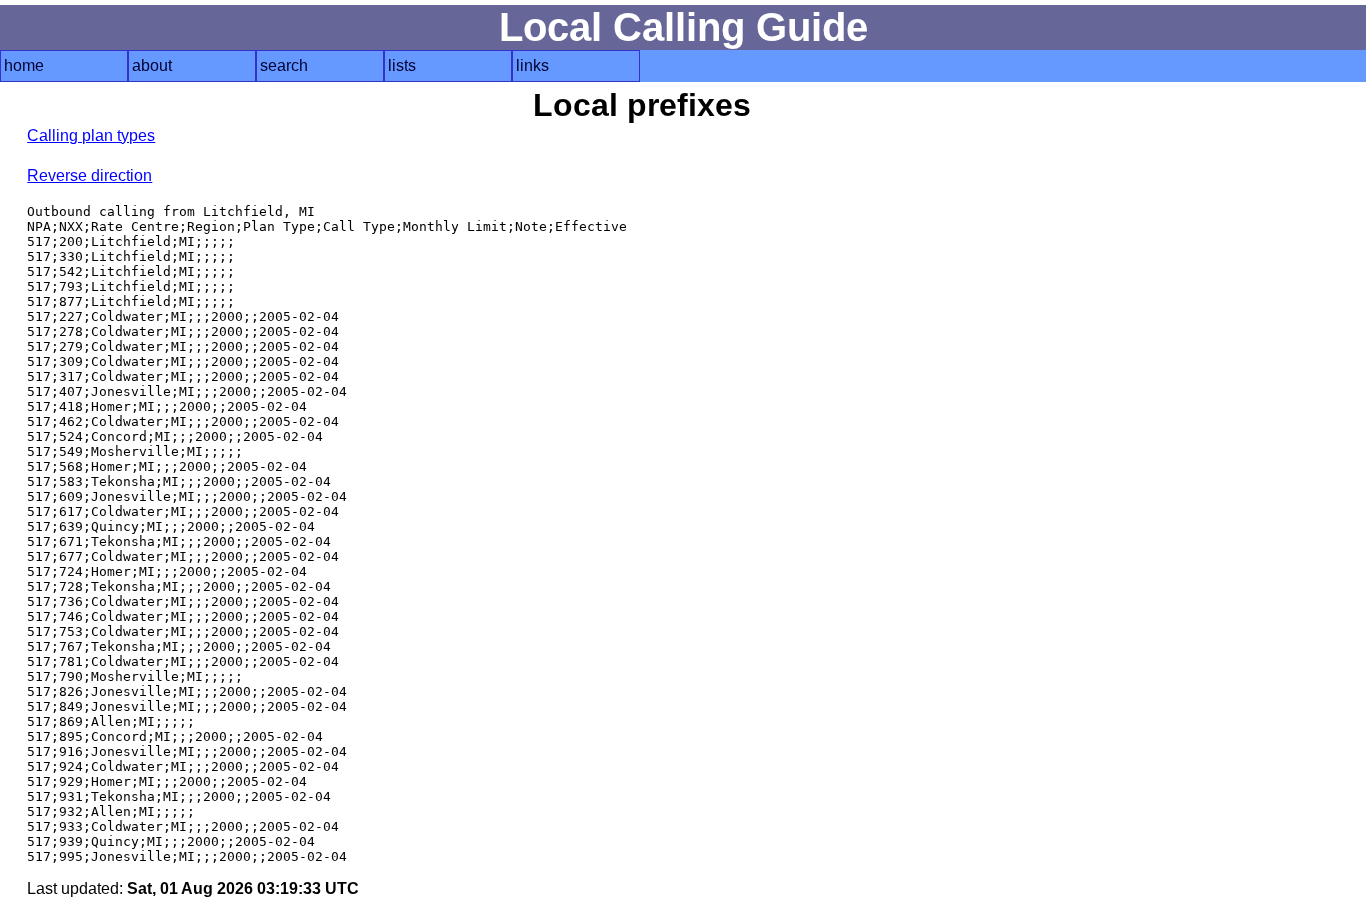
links (532, 65)
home (24, 65)
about (152, 65)
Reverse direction (89, 175)
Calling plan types (91, 135)
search (284, 65)
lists (402, 65)
